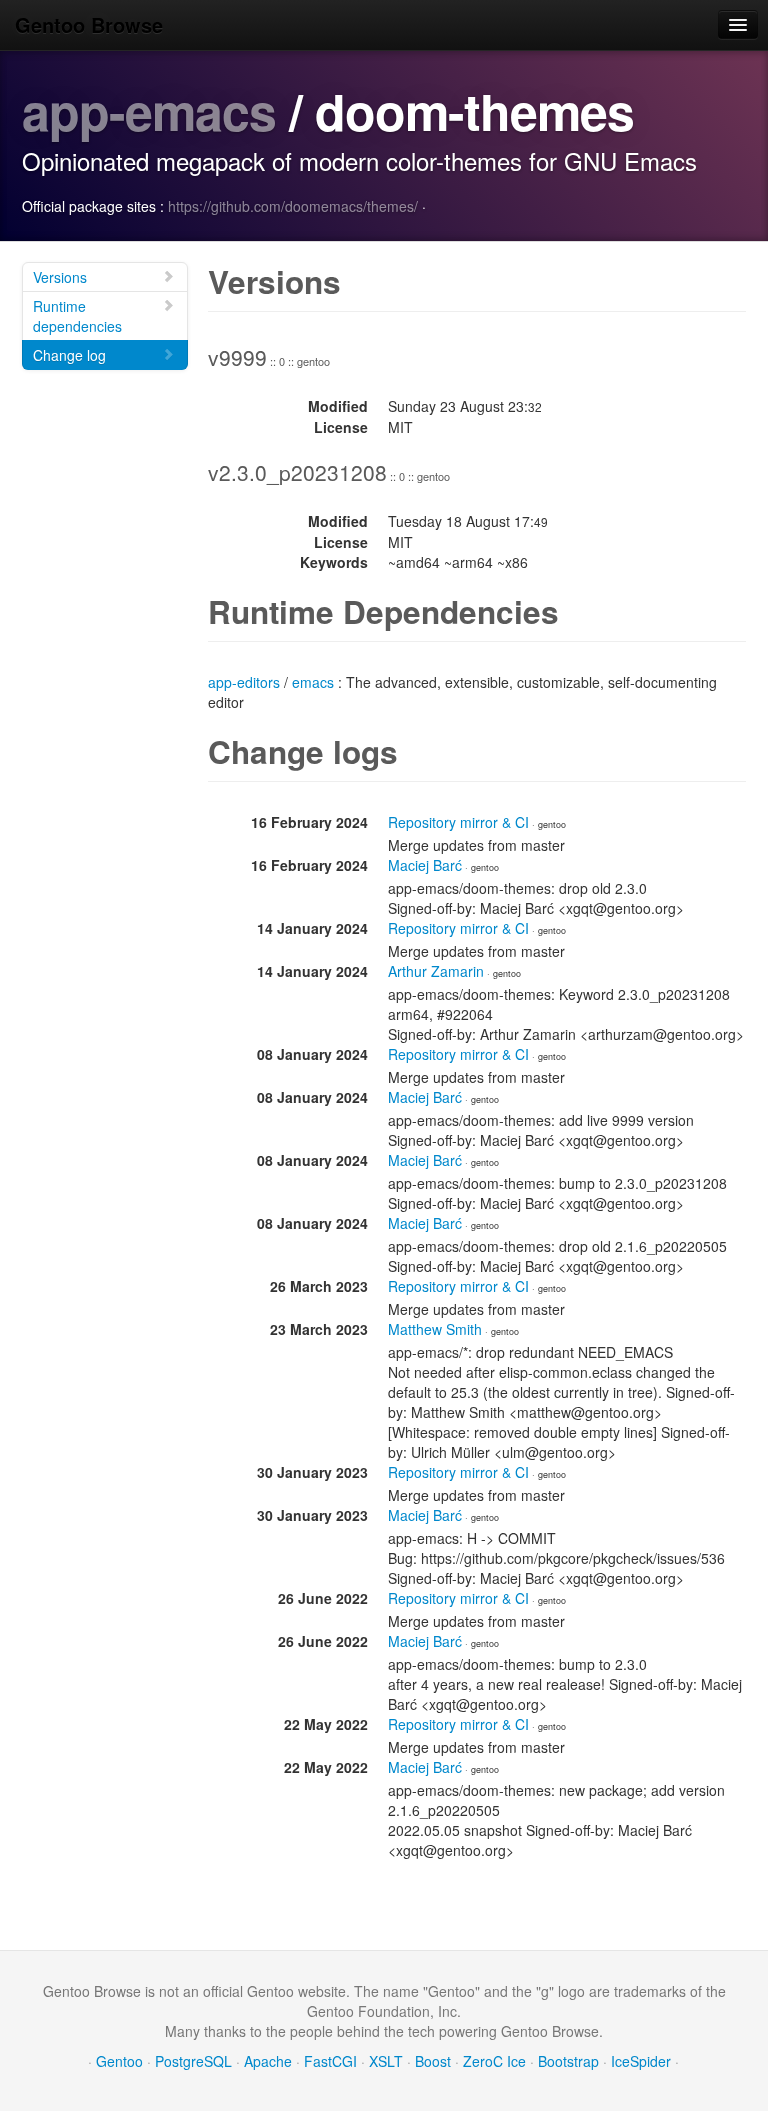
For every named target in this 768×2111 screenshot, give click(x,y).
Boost (433, 2061)
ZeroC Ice (494, 2061)
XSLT (386, 2061)
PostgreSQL (193, 2061)
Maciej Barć (425, 865)
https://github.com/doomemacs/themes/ (293, 206)
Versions (60, 277)
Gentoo (119, 2061)
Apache (268, 2061)
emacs (313, 682)
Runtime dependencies (77, 316)
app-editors (244, 682)
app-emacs (149, 110)
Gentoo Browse (89, 24)
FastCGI (330, 2061)
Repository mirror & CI (458, 822)
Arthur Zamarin (436, 971)
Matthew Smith (435, 1329)
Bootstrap (568, 2061)
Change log (69, 355)
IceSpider (641, 2061)
